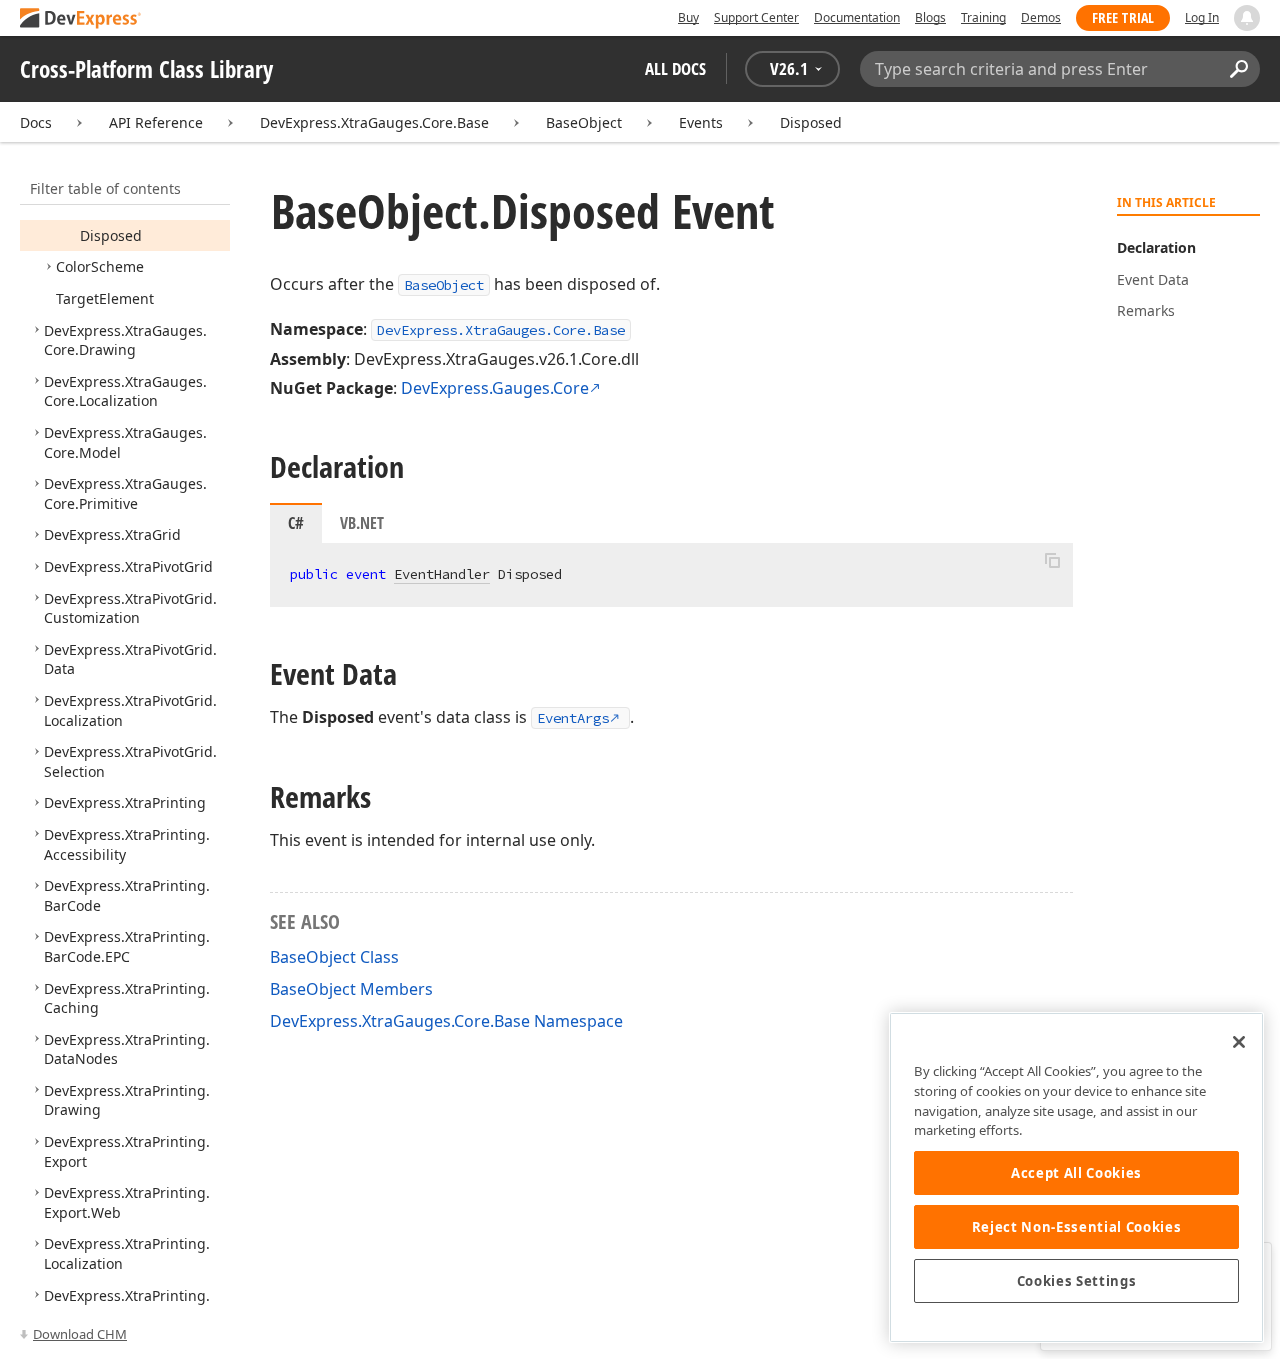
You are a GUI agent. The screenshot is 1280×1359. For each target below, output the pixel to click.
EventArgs (573, 718)
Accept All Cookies (1076, 1173)
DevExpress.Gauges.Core (495, 388)
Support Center (756, 17)
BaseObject (584, 122)
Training (983, 17)
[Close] (1239, 1042)
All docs (675, 68)
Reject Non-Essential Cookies (1076, 1227)
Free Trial (1123, 17)
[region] (1076, 1177)
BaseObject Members (351, 989)
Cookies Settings (1077, 1281)
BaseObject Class (334, 957)
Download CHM (80, 1334)
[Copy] (1052, 560)
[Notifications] (1247, 18)
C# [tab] (296, 523)
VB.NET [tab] (362, 523)
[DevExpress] (81, 19)
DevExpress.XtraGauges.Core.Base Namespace (446, 1021)
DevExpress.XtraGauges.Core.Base (374, 122)
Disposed (811, 122)
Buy (688, 17)
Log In (1202, 17)
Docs (36, 122)
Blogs (930, 17)
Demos (1041, 17)
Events (701, 122)
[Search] (1238, 69)
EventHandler (442, 574)
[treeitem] (111, 235)
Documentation (857, 17)
